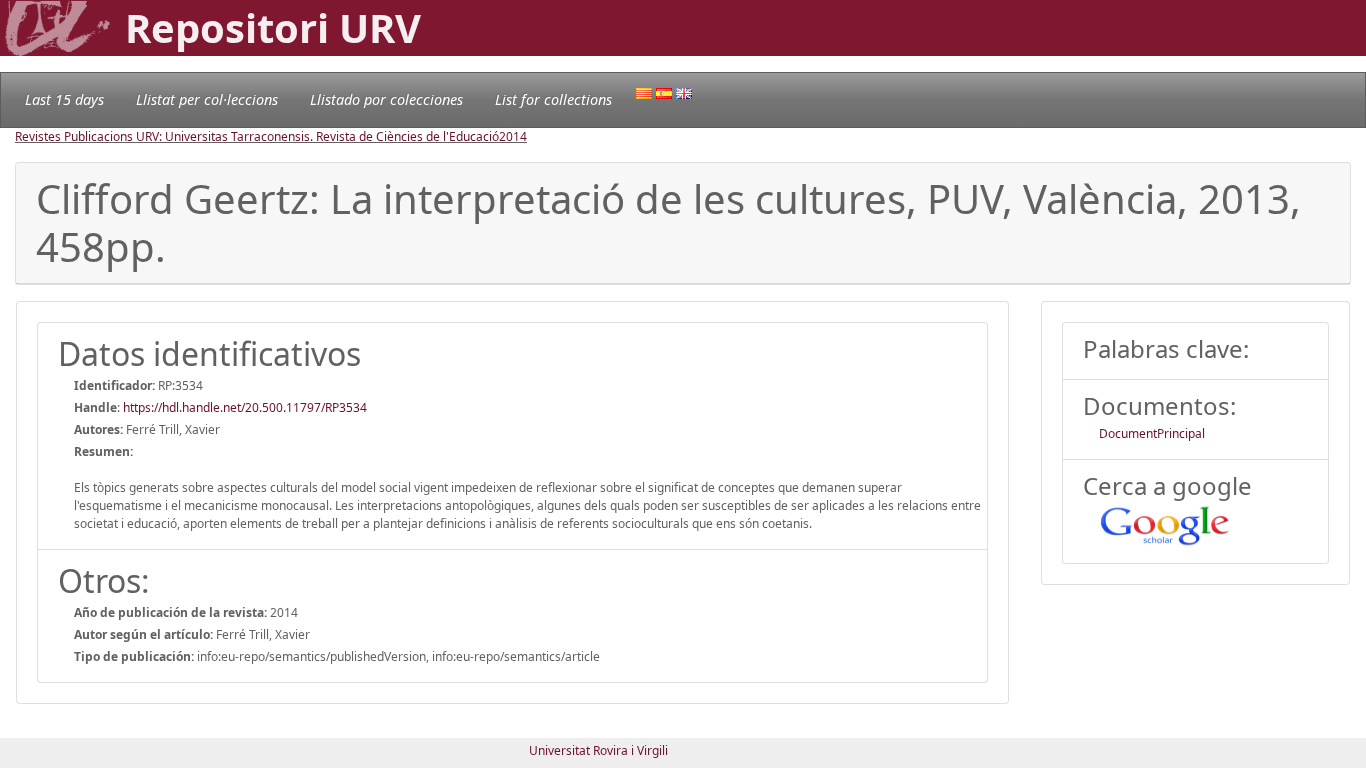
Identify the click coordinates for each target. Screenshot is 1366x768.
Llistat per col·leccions (207, 99)
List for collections (553, 99)
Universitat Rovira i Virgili (598, 750)
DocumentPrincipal (1152, 433)
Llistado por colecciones (386, 99)
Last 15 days (64, 99)
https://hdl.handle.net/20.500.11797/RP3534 (245, 407)
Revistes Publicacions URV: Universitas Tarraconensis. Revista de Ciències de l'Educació (257, 136)
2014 (513, 136)
